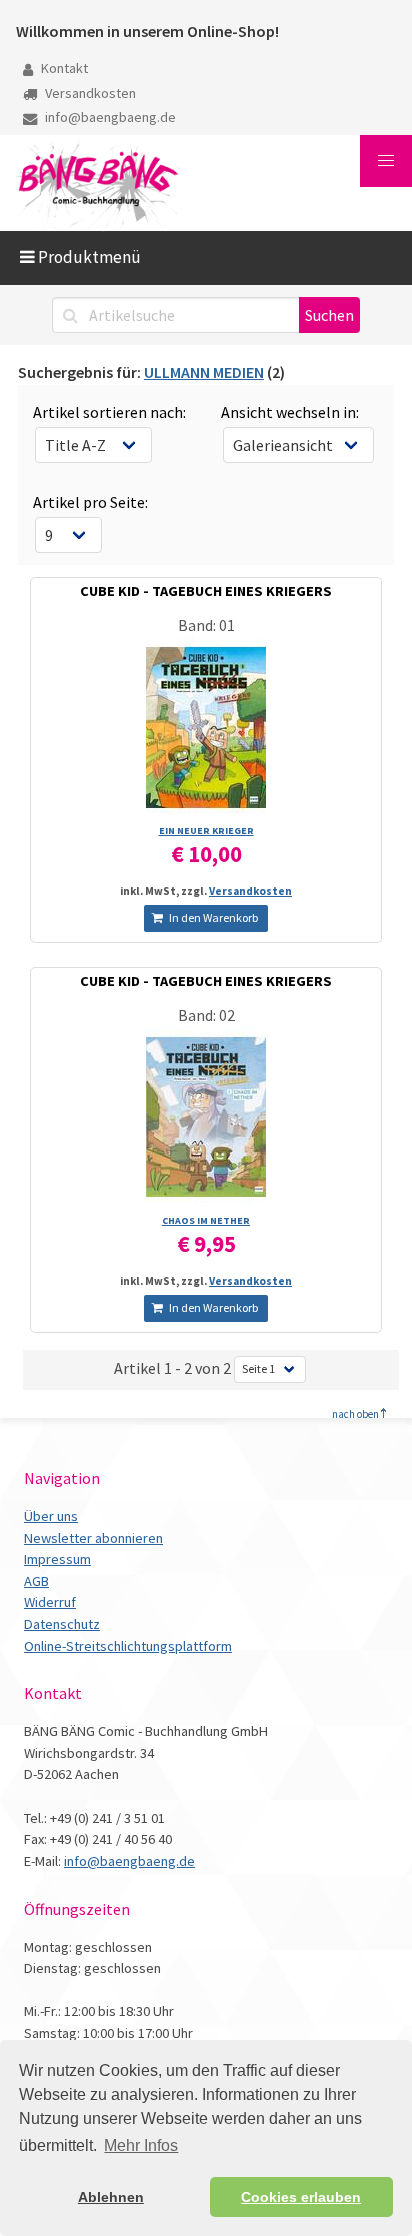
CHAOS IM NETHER (206, 1220)
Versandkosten (89, 93)
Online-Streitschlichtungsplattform (128, 1646)
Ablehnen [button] (111, 2197)
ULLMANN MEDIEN (204, 372)
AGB (36, 1581)
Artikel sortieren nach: (109, 412)
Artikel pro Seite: (90, 502)
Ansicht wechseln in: (290, 412)
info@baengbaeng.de (109, 117)
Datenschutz (62, 1624)
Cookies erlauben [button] (301, 2197)
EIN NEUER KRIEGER (206, 830)
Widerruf (50, 1602)
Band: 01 (206, 625)
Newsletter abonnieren (93, 1538)
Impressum (57, 1559)
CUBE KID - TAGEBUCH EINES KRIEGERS (206, 591)
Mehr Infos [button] (141, 2145)
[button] (386, 161)
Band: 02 (206, 1015)
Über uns (51, 1516)
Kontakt (63, 68)
